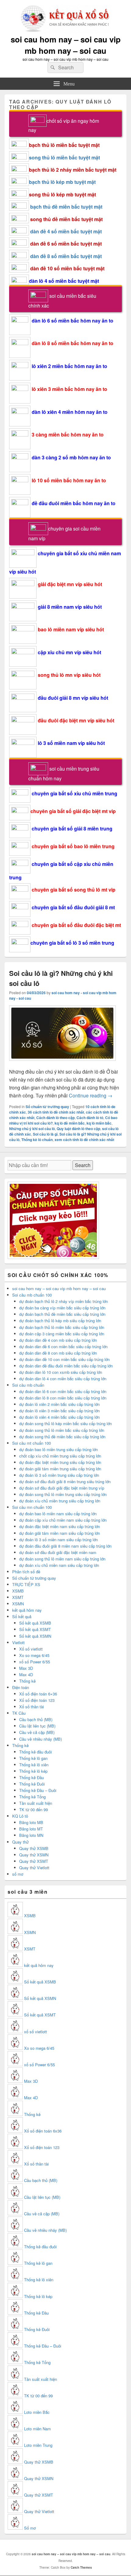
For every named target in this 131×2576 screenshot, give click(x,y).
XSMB (18, 1591)
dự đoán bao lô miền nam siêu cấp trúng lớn (58, 1514)
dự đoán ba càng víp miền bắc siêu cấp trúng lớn (62, 1308)
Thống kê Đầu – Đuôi (38, 1790)
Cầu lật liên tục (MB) (37, 1726)
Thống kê (27, 1681)
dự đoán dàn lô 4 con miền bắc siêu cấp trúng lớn (63, 1379)
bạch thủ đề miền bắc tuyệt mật (66, 207)
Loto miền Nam (37, 2429)
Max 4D (26, 1675)
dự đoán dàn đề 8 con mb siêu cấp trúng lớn (58, 1353)
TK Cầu (19, 1713)
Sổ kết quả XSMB (35, 1623)
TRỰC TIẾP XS (26, 1584)
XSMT (18, 1597)
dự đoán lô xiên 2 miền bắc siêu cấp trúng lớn (59, 1404)
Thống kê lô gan (33, 1758)
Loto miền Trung (38, 2445)
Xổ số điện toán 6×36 (38, 1694)
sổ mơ (18, 1874)
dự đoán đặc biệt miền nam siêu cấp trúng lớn (60, 1526)
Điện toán (21, 1687)
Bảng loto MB (31, 1822)
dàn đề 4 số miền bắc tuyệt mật (66, 231)
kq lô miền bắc (99, 1123)
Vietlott (18, 1642)
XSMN (18, 1604)
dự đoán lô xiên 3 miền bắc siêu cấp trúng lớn (59, 1411)
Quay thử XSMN (34, 1855)
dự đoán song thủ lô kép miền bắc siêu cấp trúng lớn (65, 1423)
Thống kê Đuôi (32, 1784)
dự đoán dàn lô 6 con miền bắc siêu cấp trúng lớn (63, 1391)
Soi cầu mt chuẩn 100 (32, 1443)
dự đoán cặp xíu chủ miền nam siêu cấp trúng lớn (63, 1520)
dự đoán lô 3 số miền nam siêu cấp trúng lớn (58, 1540)
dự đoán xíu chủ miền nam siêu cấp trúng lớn (59, 1565)
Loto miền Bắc (37, 2412)
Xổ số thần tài (32, 1707)
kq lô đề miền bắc (70, 1123)
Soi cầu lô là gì (45, 1134)
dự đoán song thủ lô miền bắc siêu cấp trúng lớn (62, 1430)
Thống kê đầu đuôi (35, 1752)
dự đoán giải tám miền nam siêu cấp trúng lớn (60, 1533)
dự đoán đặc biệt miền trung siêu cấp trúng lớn (60, 1462)
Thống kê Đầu (32, 1777)
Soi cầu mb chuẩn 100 (32, 1295)
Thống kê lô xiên (34, 1765)
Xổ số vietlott (31, 1649)
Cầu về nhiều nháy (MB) (41, 1739)
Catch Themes (81, 2567)
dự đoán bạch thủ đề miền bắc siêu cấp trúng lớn (62, 1314)
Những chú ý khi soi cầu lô (32, 1129)
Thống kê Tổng (32, 1797)
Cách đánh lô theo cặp (55, 1118)
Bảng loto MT (31, 1829)
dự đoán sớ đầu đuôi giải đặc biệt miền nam (58, 1552)
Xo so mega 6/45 (34, 1655)
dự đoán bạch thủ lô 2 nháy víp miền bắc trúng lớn (64, 1301)
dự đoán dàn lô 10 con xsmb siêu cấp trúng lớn (61, 1372)
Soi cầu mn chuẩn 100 (32, 1507)
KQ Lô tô (20, 1816)
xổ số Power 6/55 (35, 1662)
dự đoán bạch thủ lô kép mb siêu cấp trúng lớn (60, 1321)
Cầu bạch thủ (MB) (36, 1719)
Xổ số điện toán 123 (37, 1700)
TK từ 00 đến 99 (34, 1810)
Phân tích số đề (26, 1572)
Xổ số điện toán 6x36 (43, 2131)
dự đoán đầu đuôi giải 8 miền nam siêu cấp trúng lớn (65, 1546)
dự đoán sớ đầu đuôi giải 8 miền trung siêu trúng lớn (65, 1481)
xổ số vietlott (35, 2032)
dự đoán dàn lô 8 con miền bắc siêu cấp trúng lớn (63, 1398)
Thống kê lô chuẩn (37, 1140)
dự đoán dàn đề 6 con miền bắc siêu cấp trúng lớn (63, 1346)
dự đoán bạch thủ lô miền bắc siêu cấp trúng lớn (62, 1327)
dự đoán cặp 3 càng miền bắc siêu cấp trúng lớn (62, 1334)
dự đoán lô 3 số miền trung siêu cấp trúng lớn (59, 1475)
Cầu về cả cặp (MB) (37, 1732)
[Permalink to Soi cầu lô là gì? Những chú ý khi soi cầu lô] (62, 1064)
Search (83, 1165)
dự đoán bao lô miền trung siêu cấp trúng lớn (58, 1449)
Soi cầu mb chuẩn (28, 1385)
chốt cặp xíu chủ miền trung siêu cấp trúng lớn (60, 1456)
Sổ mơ (30, 2528)
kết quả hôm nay (27, 1610)
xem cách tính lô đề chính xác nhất (84, 1140)
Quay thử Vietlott (34, 1868)
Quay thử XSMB (34, 1848)
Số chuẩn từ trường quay (47, 1107)
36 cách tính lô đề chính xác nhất (56, 1112)
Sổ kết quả (22, 1616)
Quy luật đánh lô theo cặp (78, 1129)
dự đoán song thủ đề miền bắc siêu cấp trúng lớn (62, 1437)
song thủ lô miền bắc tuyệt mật (64, 157)
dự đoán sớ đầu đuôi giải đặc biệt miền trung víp (62, 1488)
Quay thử (20, 1842)
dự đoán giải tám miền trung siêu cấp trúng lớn (60, 1469)
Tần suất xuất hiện (36, 1803)
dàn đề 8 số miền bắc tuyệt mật (66, 256)
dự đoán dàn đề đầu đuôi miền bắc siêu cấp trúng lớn (66, 1366)
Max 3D (26, 1668)
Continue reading (91, 1095)
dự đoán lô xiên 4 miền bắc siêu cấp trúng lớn (59, 1417)
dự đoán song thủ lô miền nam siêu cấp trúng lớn (62, 1559)
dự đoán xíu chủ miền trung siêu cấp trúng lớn (60, 1501)
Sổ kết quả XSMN (35, 1636)
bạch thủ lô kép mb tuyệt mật (62, 182)
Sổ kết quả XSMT (35, 1629)
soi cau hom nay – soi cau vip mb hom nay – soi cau (66, 45)
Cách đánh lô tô (90, 1118)
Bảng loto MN (31, 1835)
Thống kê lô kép (33, 1771)
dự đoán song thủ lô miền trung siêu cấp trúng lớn (63, 1494)
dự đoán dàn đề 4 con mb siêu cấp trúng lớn (58, 1340)
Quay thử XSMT (34, 1861)
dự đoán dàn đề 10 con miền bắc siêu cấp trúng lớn (64, 1359)
